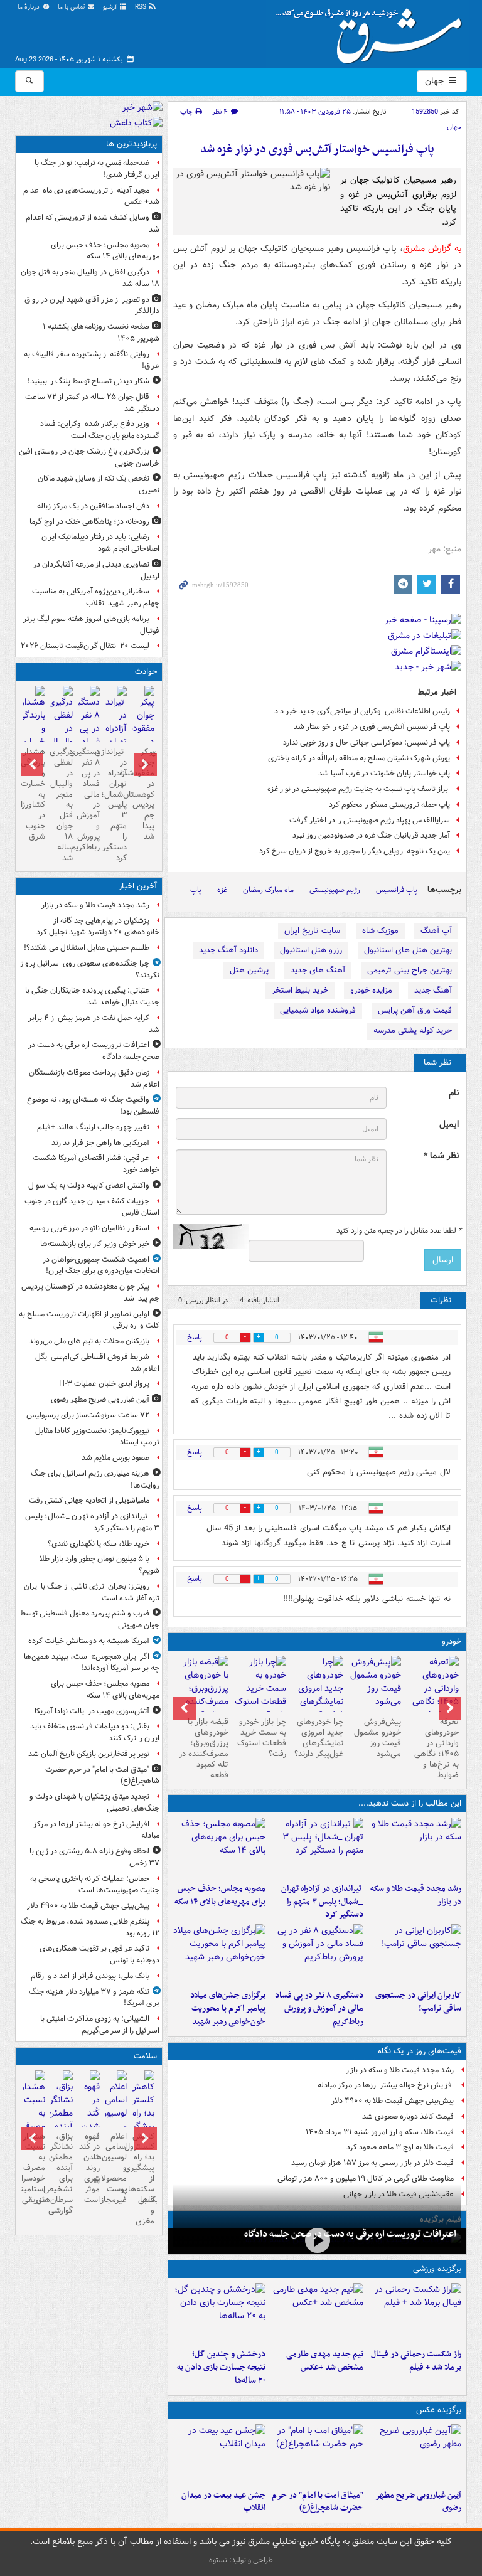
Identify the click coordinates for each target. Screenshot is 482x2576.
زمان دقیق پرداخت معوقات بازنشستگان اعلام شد (94, 1078)
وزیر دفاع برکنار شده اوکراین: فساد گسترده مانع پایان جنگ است (100, 430)
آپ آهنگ (436, 931)
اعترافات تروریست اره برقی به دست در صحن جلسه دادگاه (350, 2234)
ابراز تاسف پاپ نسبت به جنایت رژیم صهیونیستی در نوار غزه (359, 789)
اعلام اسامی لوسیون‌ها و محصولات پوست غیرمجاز (116, 2168)
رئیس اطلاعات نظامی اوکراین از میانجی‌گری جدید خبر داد (362, 711)
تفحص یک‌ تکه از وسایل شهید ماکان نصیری (99, 484)
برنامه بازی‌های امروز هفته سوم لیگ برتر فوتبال (91, 625)
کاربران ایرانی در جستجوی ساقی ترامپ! (418, 2002)
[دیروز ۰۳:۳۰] (34, 2121)
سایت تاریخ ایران (312, 931)
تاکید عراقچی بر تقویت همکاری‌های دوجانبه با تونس (99, 1954)
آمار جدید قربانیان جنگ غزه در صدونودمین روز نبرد (371, 835)
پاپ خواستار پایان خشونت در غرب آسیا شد (384, 773)
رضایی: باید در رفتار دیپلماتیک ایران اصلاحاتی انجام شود (100, 543)
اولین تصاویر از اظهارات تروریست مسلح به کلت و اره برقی (89, 1320)
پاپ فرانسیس (397, 890)
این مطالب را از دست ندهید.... (410, 1803)
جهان (436, 81)
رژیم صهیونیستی (335, 890)
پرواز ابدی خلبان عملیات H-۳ (104, 1384)
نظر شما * (441, 1156)
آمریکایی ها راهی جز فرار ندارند (100, 1143)
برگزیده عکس (439, 2410)
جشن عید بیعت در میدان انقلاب (223, 2502)
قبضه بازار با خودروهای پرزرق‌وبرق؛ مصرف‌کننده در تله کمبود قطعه (204, 1748)
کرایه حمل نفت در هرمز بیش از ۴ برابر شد (94, 1024)
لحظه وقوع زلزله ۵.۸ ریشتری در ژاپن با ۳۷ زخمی (94, 1857)
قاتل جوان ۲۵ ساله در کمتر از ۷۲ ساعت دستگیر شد (92, 403)
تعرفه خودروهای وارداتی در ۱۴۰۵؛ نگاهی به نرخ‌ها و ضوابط (436, 1748)
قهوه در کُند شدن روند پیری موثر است (89, 2168)
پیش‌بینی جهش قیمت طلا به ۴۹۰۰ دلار (393, 2101)
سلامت (145, 2056)
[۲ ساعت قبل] (317, 1848)
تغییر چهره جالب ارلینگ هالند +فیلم (93, 1127)
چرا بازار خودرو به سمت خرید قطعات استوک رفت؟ (262, 1738)
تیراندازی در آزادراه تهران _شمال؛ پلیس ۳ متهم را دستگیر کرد (322, 1902)
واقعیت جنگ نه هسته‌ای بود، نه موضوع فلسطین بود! (93, 1105)
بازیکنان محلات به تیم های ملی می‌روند (89, 1341)
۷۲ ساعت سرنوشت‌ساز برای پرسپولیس (88, 1415)
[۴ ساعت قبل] (415, 1954)
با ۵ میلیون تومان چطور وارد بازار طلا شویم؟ (99, 1565)
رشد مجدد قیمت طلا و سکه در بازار (416, 1895)
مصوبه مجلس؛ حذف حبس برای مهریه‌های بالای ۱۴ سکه (220, 1895)
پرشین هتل (249, 970)
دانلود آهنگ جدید (228, 950)
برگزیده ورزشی (437, 2269)
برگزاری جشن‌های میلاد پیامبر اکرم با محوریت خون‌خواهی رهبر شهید (228, 2009)
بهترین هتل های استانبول (408, 950)
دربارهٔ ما (29, 7)
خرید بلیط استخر (300, 990)
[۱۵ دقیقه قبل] (317, 2240)
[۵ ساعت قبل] (317, 1954)
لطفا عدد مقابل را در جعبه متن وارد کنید (399, 1231)
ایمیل (449, 1125)
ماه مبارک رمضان (268, 890)
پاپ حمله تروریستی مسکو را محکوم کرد (389, 805)
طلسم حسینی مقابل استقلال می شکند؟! (87, 948)
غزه (222, 890)
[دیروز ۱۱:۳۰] (220, 2313)
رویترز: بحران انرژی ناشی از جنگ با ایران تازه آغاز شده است (92, 1592)
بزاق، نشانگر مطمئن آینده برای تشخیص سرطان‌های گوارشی (61, 2174)
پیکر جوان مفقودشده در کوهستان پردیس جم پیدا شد (143, 794)
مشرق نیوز (373, 31)
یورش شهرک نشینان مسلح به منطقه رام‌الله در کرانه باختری (359, 758)
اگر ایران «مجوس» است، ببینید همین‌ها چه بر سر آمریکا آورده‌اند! (92, 1663)
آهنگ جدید (433, 990)
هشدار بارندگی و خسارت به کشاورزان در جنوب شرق (34, 794)
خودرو (452, 1642)
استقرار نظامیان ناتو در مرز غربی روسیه (89, 1228)
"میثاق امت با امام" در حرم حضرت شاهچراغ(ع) (318, 2502)
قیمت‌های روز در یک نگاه (420, 2051)
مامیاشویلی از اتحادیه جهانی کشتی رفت (89, 1500)
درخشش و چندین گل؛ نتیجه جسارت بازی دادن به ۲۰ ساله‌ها (221, 2367)
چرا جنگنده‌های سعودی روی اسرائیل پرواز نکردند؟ (90, 969)
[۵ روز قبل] (318, 1695)
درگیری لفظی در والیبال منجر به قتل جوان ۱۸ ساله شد (90, 278)
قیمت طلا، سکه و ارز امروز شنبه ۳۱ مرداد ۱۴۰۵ (380, 2132)
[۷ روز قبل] (202, 1695)
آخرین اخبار (138, 886)
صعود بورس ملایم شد (115, 1458)
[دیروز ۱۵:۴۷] (317, 2313)
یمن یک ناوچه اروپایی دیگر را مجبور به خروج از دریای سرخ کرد (355, 851)
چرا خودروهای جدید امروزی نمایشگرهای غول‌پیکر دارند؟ (319, 1738)
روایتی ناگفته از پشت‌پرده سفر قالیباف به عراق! (92, 360)
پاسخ (195, 1337)
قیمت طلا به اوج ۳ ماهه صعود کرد (400, 2147)
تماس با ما (72, 7)
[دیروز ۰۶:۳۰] (116, 2121)
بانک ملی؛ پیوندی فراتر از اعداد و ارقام (90, 1976)
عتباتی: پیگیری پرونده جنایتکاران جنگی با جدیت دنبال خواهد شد (92, 996)
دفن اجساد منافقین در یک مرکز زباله (93, 506)
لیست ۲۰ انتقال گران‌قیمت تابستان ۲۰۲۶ (85, 646)
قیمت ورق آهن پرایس (415, 1010)
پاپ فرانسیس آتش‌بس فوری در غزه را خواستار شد (372, 727)
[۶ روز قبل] (260, 1689)
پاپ (196, 890)
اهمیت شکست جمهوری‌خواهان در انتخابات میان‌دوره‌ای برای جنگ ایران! (101, 1265)
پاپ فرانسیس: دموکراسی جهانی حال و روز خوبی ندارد (367, 742)
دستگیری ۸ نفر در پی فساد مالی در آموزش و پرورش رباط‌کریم (319, 2009)
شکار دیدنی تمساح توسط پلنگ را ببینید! (88, 381)
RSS (142, 7)
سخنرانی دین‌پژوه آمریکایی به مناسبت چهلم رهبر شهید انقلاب (96, 597)
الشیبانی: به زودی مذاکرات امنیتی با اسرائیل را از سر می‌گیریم (100, 2025)
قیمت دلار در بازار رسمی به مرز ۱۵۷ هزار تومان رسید (372, 2163)
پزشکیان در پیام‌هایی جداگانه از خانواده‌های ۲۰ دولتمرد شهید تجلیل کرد (98, 927)
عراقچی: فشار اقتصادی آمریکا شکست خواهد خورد (96, 1164)
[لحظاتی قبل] (415, 1848)
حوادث (146, 672)
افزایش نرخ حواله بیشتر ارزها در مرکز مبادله (386, 2085)
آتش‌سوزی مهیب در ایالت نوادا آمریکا (92, 1711)
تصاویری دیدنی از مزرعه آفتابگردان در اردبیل (96, 570)
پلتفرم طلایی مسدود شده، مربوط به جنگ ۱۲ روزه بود (90, 1927)
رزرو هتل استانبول (311, 950)
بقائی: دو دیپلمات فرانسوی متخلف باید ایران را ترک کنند (95, 1732)
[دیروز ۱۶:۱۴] (432, 1695)
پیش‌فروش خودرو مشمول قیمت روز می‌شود (378, 1738)
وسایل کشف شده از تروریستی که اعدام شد (93, 223)
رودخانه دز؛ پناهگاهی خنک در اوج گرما (89, 522)
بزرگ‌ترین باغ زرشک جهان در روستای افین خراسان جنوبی (89, 457)
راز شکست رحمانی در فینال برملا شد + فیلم (416, 2361)
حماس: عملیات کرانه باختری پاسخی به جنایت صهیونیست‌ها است (95, 1885)
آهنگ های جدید (318, 970)
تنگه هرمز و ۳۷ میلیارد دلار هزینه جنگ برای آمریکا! (94, 1998)
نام (454, 1093)
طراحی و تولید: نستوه (241, 2560)
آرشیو (111, 7)
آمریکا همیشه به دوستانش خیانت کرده (89, 1641)
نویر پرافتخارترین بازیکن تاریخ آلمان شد (89, 1754)
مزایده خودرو (371, 990)
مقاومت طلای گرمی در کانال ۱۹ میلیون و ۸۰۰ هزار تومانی (366, 2179)
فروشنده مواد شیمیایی (318, 1010)
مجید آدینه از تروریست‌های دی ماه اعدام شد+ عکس (91, 196)
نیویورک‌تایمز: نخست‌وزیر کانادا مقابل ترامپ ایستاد (97, 1437)
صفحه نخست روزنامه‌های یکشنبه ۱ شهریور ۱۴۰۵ (101, 333)
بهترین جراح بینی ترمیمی (410, 970)
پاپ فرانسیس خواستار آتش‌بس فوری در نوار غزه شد (317, 150)
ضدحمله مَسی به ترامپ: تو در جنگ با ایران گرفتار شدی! (97, 169)
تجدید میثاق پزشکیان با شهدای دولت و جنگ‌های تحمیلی (94, 1802)
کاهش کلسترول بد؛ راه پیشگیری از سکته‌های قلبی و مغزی (143, 2179)
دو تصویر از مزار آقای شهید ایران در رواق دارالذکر (92, 306)
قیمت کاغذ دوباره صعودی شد (408, 2116)
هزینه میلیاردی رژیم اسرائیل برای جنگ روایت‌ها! (95, 1479)
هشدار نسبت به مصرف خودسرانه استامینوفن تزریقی (34, 2168)
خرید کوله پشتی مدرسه (413, 1030)
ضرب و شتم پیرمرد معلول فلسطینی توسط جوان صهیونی (90, 1619)
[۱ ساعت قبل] (415, 2454)
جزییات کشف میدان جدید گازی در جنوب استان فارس (92, 1207)
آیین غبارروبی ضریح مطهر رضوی (418, 2502)
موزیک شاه (380, 931)
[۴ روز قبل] (375, 1684)
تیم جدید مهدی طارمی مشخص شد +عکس (325, 2361)
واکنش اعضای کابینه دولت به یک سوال (89, 1185)
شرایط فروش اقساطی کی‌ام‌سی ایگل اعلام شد (97, 1363)
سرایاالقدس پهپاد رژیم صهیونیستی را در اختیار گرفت (370, 820)
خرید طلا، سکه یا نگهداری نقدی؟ (99, 1544)
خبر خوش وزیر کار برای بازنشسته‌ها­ (95, 1244)
